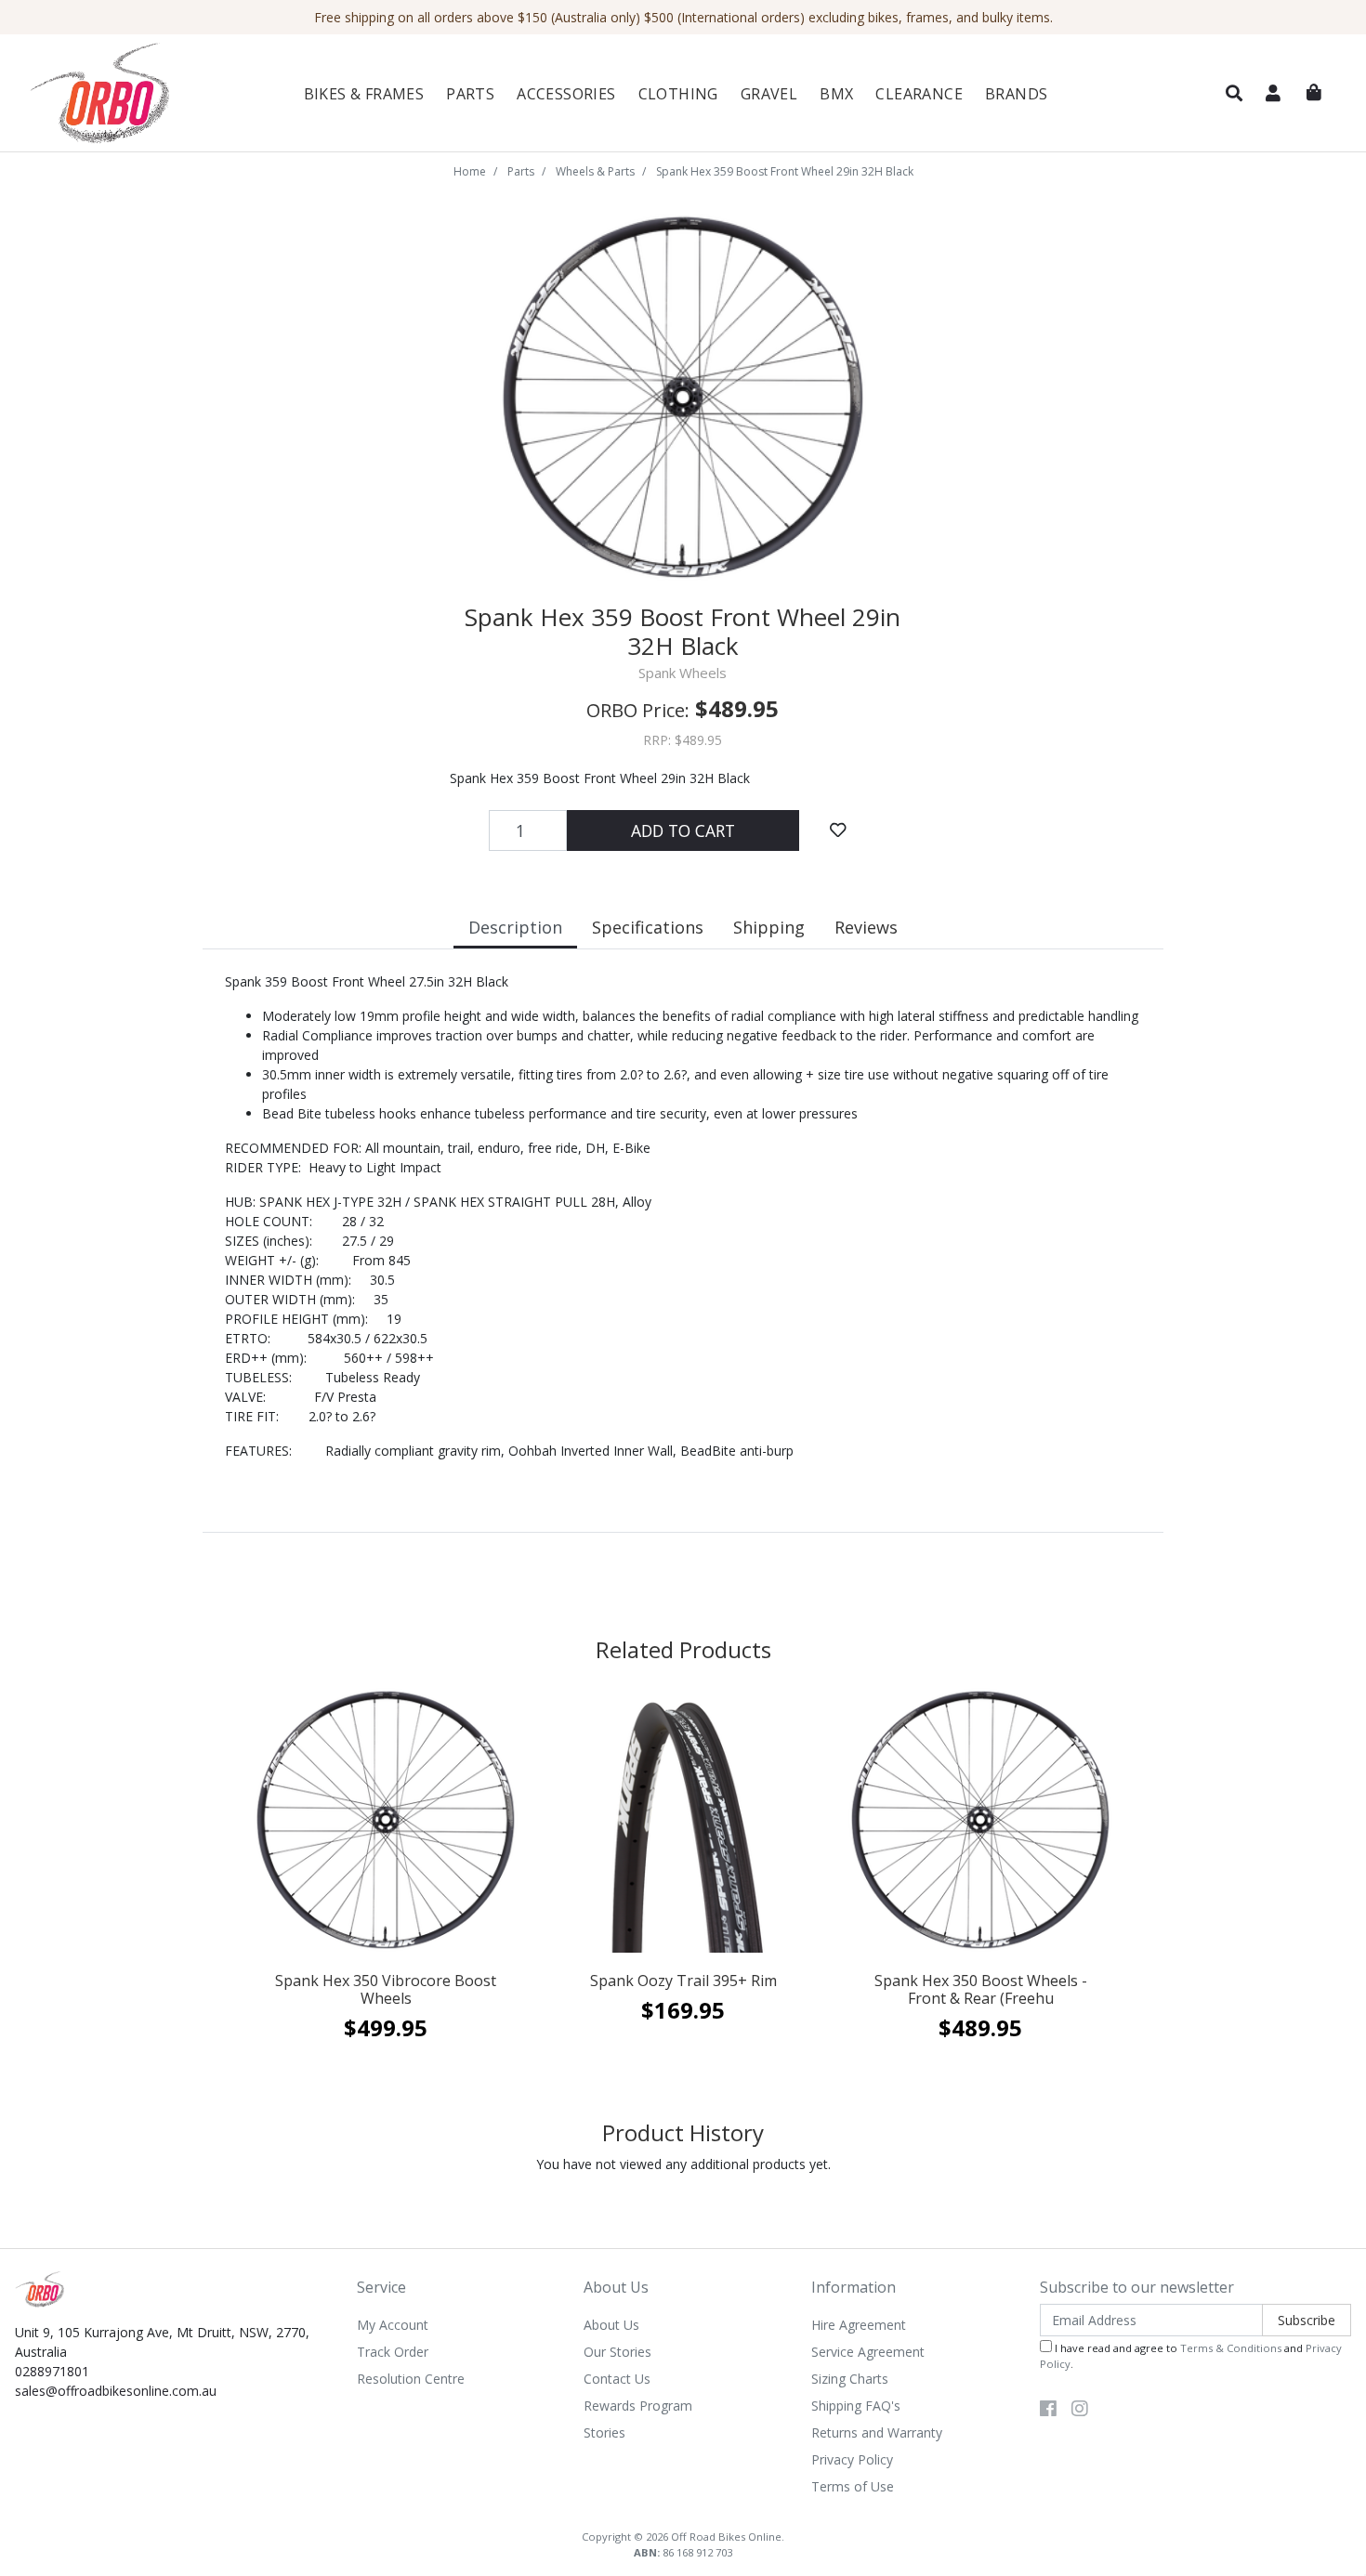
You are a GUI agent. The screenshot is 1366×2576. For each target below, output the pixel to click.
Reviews (866, 927)
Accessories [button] (566, 94)
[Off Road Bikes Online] (126, 93)
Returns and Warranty (877, 2432)
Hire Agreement (859, 2325)
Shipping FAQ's (856, 2406)
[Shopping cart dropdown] (1314, 93)
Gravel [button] (769, 94)
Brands (1016, 94)
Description (515, 927)
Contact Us (617, 2379)
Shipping (769, 927)
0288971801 (52, 2371)
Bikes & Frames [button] (364, 94)
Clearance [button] (919, 94)
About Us (611, 2325)
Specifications (648, 927)
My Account (393, 2325)
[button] (1234, 94)
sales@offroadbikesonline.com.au (116, 2391)
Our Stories (617, 2352)
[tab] (515, 929)
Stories (604, 2432)
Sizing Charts (850, 2379)
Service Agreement (868, 2352)
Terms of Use (853, 2486)
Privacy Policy (852, 2459)
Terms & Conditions (1231, 2348)
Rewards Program (638, 2406)
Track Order (393, 2352)
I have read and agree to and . (1191, 2356)
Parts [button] (470, 94)
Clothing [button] (678, 94)
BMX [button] (836, 94)
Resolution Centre (411, 2379)
